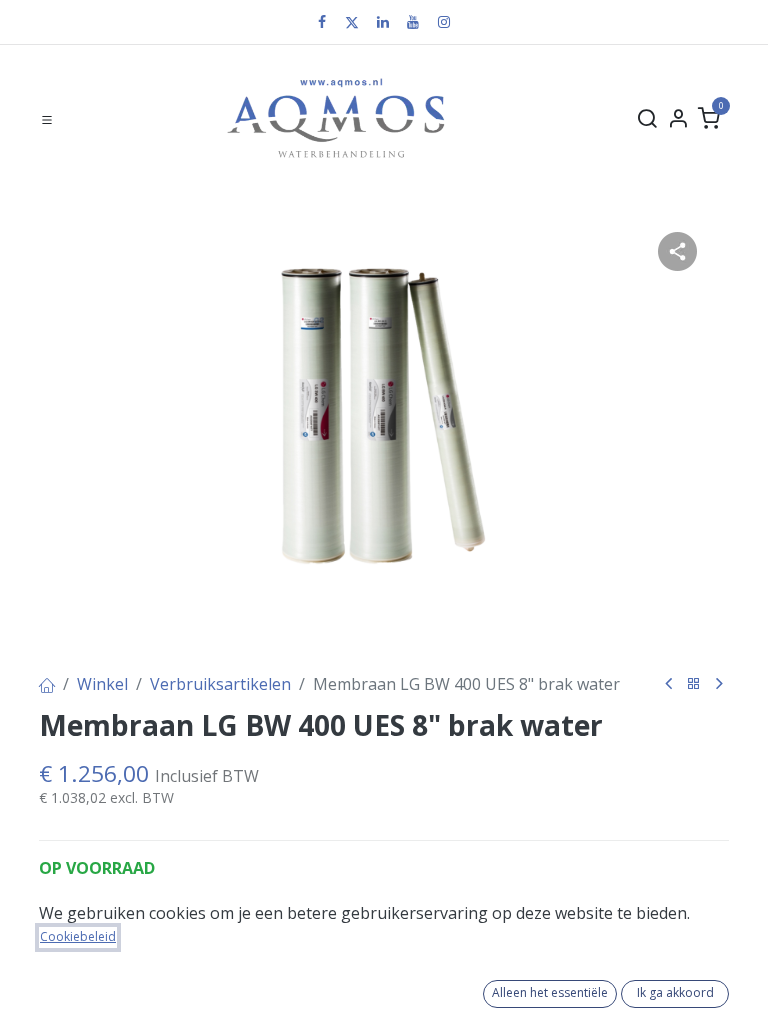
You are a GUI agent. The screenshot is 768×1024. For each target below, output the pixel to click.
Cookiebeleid (78, 936)
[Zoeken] (647, 119)
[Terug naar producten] (694, 684)
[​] (322, 22)
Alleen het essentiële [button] (550, 992)
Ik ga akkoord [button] (675, 992)
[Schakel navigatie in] (47, 119)
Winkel (102, 684)
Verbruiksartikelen (220, 684)
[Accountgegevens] (678, 119)
